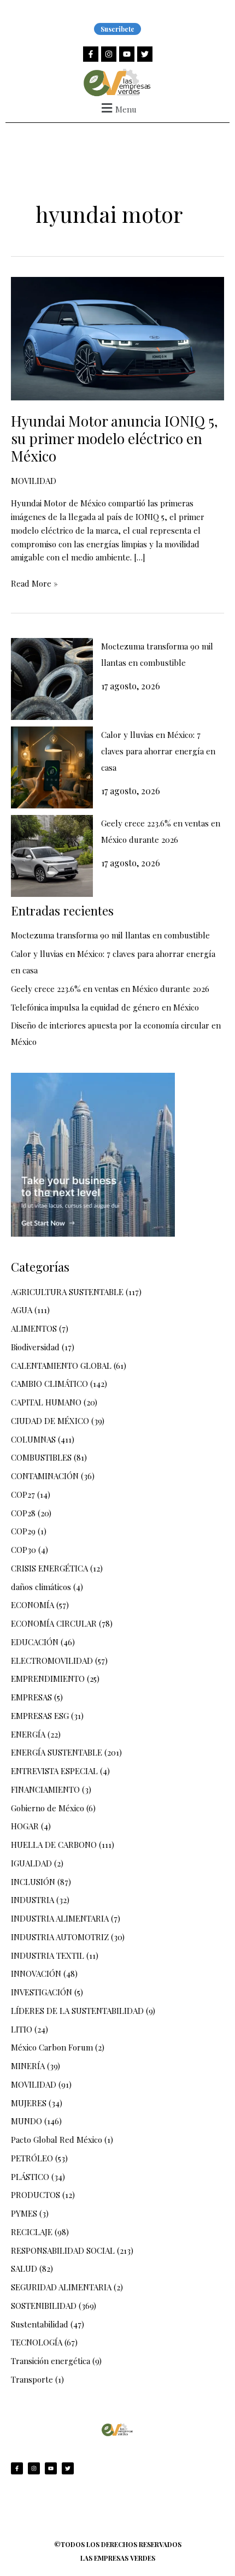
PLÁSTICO (30, 2177)
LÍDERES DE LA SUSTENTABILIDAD (77, 2011)
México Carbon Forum (52, 2047)
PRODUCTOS (36, 2195)
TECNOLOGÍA (37, 2342)
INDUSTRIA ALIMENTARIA (60, 1918)
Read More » (34, 583)
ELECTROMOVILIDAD (52, 1661)
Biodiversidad (35, 1347)
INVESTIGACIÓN (42, 1992)
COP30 (23, 1550)
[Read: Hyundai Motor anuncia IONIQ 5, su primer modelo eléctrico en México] (117, 338)
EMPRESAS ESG (40, 1716)
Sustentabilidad (40, 2324)
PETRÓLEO (32, 2158)
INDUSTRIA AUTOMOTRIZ (60, 1937)
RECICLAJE (32, 2232)
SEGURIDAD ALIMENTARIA (61, 2287)
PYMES (24, 2213)
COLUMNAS (33, 1439)
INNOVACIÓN (36, 1974)
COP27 (23, 1494)
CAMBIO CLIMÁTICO (49, 1384)
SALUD (24, 2268)
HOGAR (25, 1826)
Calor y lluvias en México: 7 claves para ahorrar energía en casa (158, 751)
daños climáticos (41, 1587)
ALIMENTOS (34, 1328)
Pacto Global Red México (57, 2140)
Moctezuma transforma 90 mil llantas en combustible (110, 935)
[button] (117, 108)
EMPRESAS (31, 1697)
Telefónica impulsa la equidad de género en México (105, 1007)
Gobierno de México (48, 1808)
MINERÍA (28, 2066)
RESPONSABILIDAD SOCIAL (63, 2250)
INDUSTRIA (33, 1900)
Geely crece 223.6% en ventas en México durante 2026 (110, 989)
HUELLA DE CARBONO (54, 1845)
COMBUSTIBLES (41, 1457)
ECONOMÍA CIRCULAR (54, 1623)
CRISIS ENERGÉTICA (49, 1568)
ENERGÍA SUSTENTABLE (57, 1752)
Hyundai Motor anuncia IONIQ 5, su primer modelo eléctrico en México (114, 438)
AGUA (22, 1310)
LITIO (22, 2029)
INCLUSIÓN (33, 1882)
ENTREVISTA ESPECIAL (54, 1771)
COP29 (23, 1531)
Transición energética (51, 2361)
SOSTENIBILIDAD (44, 2306)
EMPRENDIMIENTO (48, 1679)
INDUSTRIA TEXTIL (48, 1955)
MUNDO (27, 2121)
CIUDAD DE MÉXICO (50, 1421)
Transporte (32, 2379)
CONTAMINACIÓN (45, 1476)
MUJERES (29, 2103)
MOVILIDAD (34, 481)
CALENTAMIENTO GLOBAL (61, 1366)
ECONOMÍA (33, 1605)
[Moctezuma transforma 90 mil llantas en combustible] (52, 679)
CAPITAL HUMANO (46, 1402)
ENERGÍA (28, 1734)
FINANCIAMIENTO (45, 1789)
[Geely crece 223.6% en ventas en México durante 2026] (52, 856)
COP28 (23, 1513)
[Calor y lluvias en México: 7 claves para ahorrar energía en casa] (52, 767)
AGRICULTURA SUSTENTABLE (67, 1292)
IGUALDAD (31, 1863)
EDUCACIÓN (35, 1642)
